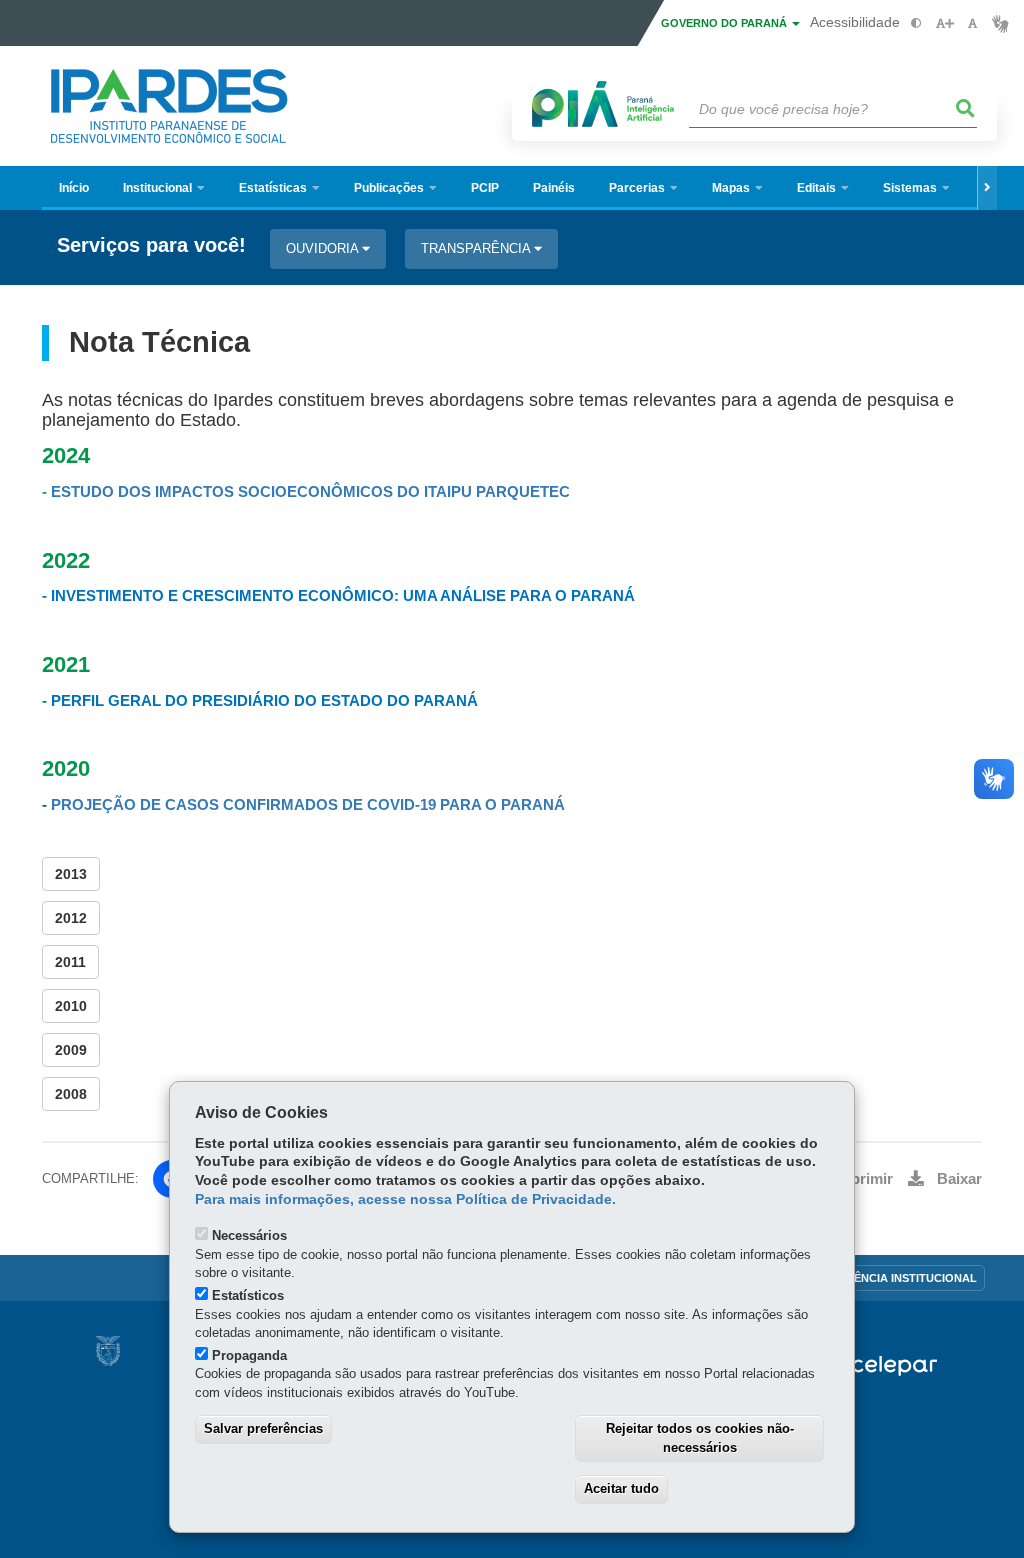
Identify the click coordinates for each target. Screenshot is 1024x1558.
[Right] (987, 188)
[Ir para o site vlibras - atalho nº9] (1000, 23)
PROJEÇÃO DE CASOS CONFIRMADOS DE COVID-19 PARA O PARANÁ (308, 805)
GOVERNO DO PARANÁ (725, 23)
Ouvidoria (324, 248)
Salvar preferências (263, 1428)
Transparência (477, 248)
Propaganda (249, 1355)
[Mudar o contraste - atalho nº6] (916, 23)
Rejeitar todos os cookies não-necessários (700, 1438)
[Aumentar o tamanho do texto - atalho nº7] (944, 23)
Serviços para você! (151, 245)
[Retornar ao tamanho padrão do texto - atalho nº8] (972, 23)
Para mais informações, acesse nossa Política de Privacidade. (405, 1199)
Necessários (249, 1235)
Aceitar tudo (621, 1488)
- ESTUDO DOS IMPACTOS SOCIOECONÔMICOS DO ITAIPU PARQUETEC (306, 492)
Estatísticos (248, 1295)
